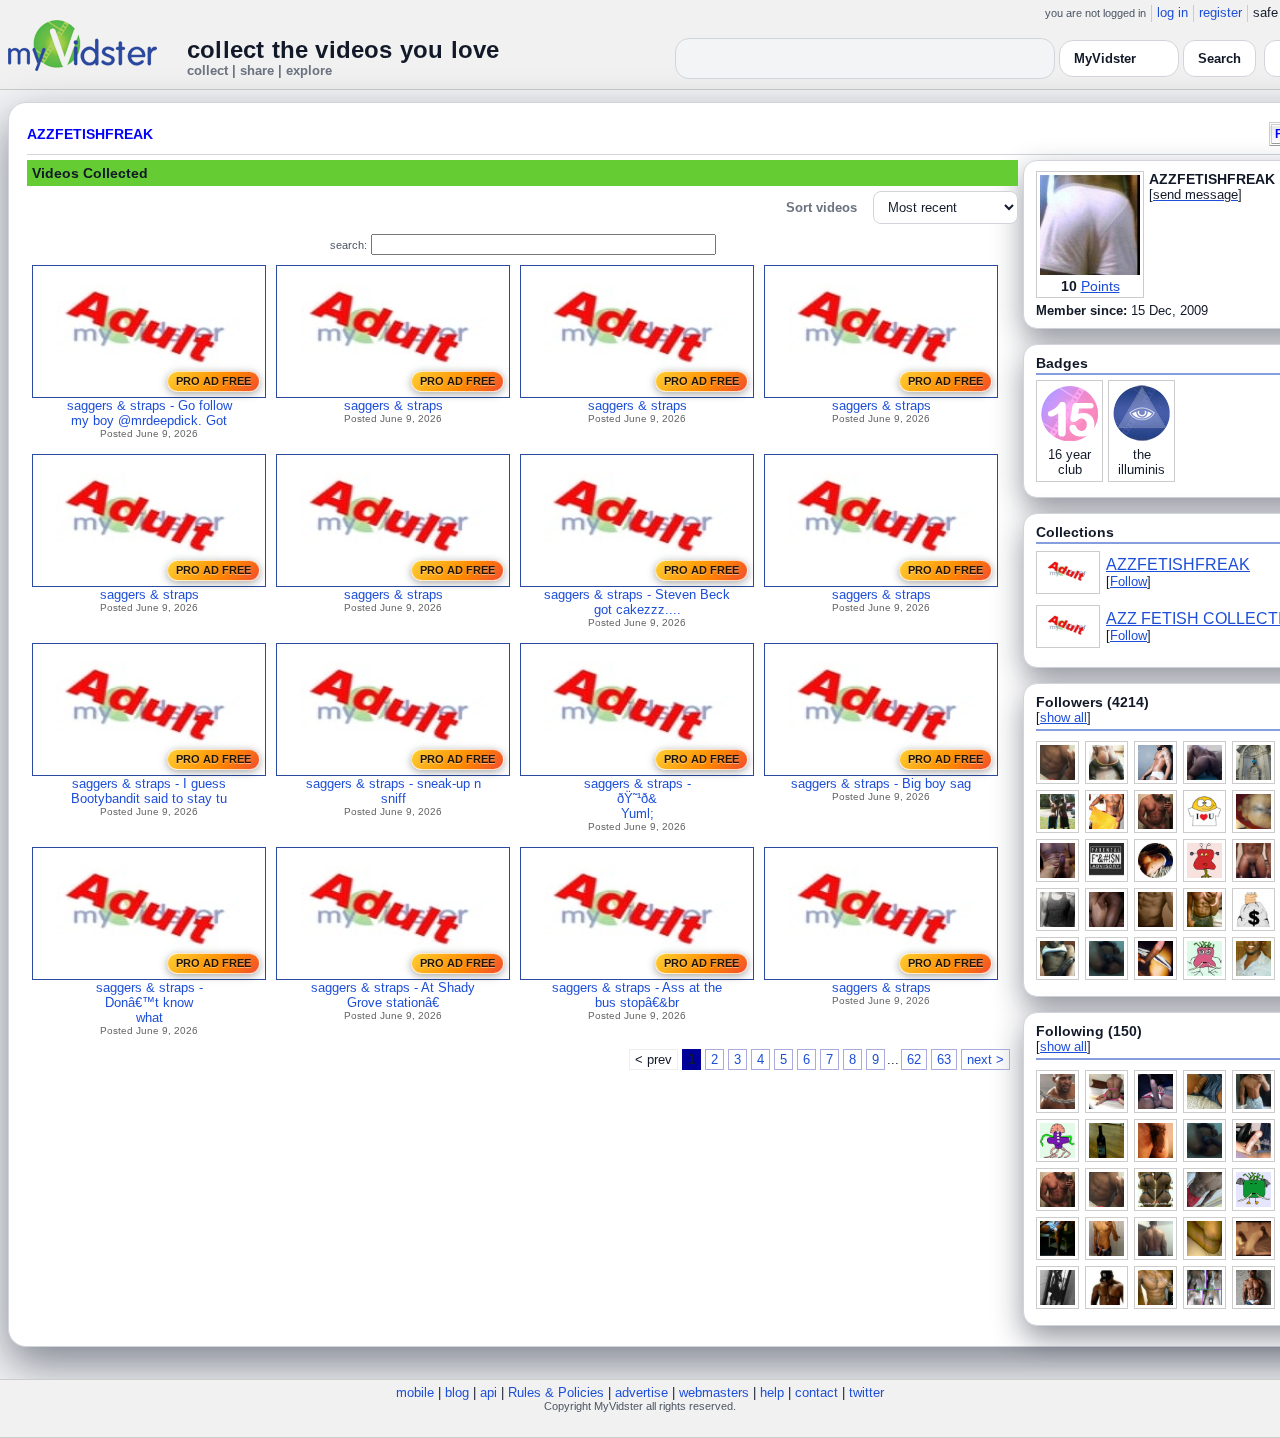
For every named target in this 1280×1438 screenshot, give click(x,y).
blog (457, 1392)
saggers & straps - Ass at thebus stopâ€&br (637, 995)
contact (816, 1392)
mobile (415, 1392)
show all (1063, 717)
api (488, 1392)
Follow (1128, 581)
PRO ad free (213, 381)
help (772, 1392)
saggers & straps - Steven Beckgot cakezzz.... (637, 602)
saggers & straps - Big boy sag (881, 783)
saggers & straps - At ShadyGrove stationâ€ (393, 995)
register (1220, 12)
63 (944, 1059)
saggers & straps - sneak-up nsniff (393, 791)
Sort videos (821, 207)
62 (914, 1059)
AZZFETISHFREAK (90, 134)
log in (1172, 12)
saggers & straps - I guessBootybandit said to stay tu (149, 791)
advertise (641, 1392)
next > (985, 1059)
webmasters (714, 1392)
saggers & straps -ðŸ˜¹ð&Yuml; (637, 798)
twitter (866, 1392)
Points (1100, 286)
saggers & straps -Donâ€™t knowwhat (149, 1002)
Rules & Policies (556, 1392)
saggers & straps (393, 405)
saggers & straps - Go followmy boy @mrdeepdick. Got (149, 413)
